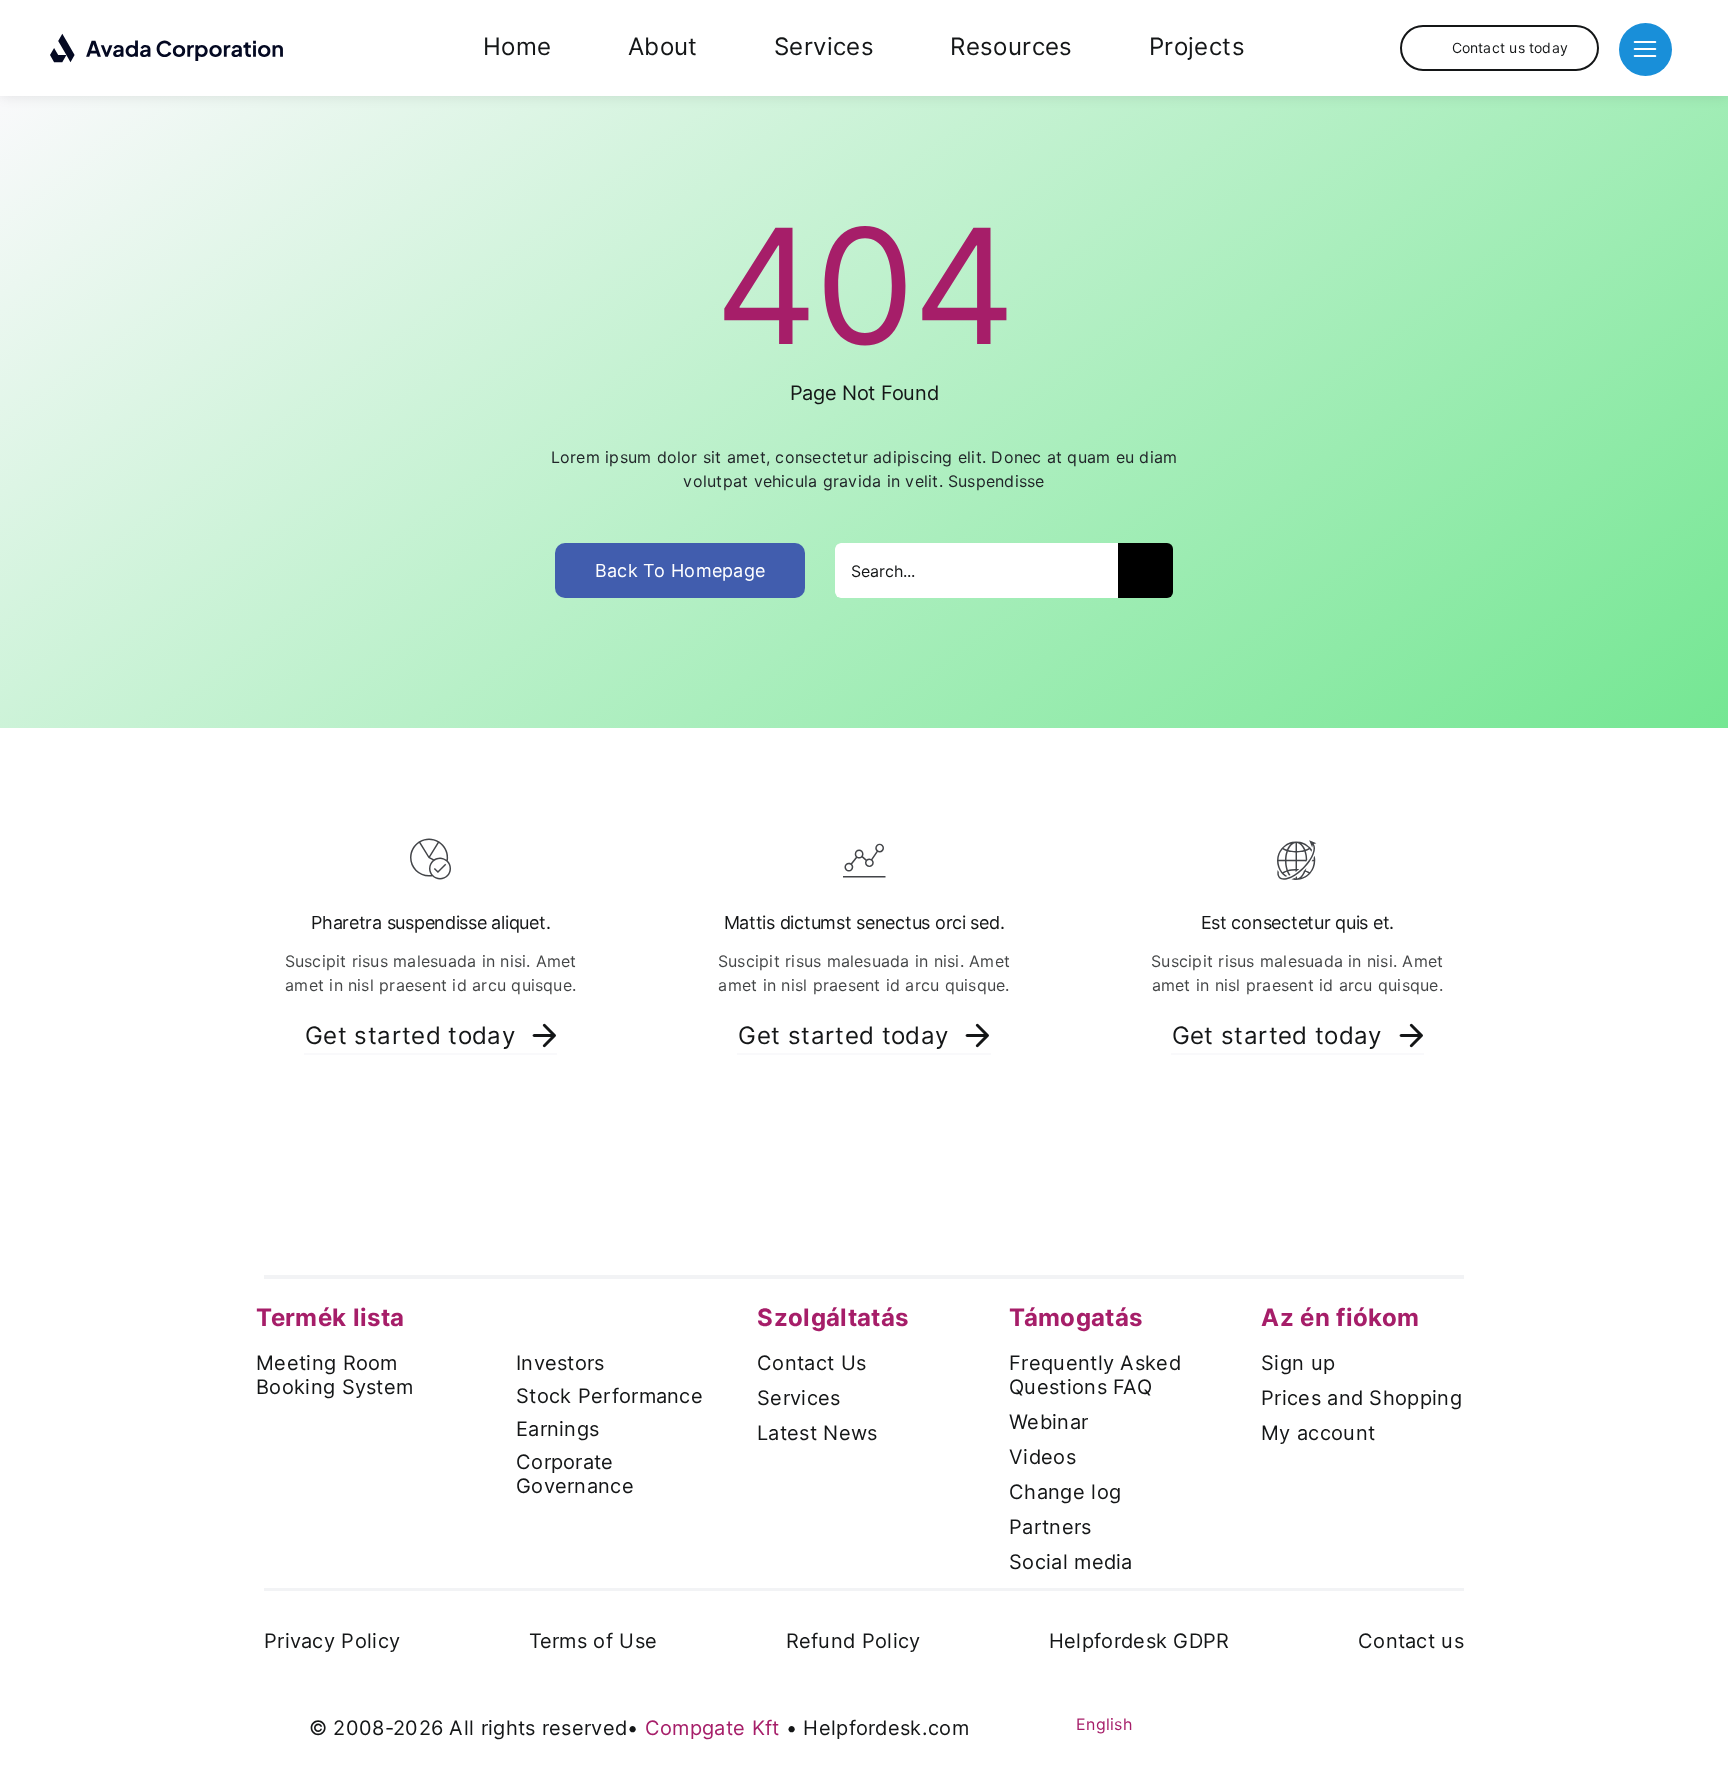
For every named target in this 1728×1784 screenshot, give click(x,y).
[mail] (1411, 1722)
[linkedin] (1338, 1722)
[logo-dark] (167, 41)
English (1101, 1724)
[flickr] (1375, 1722)
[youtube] (1302, 1722)
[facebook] (1230, 1722)
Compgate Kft (712, 1728)
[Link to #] (1645, 49)
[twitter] (1266, 1722)
